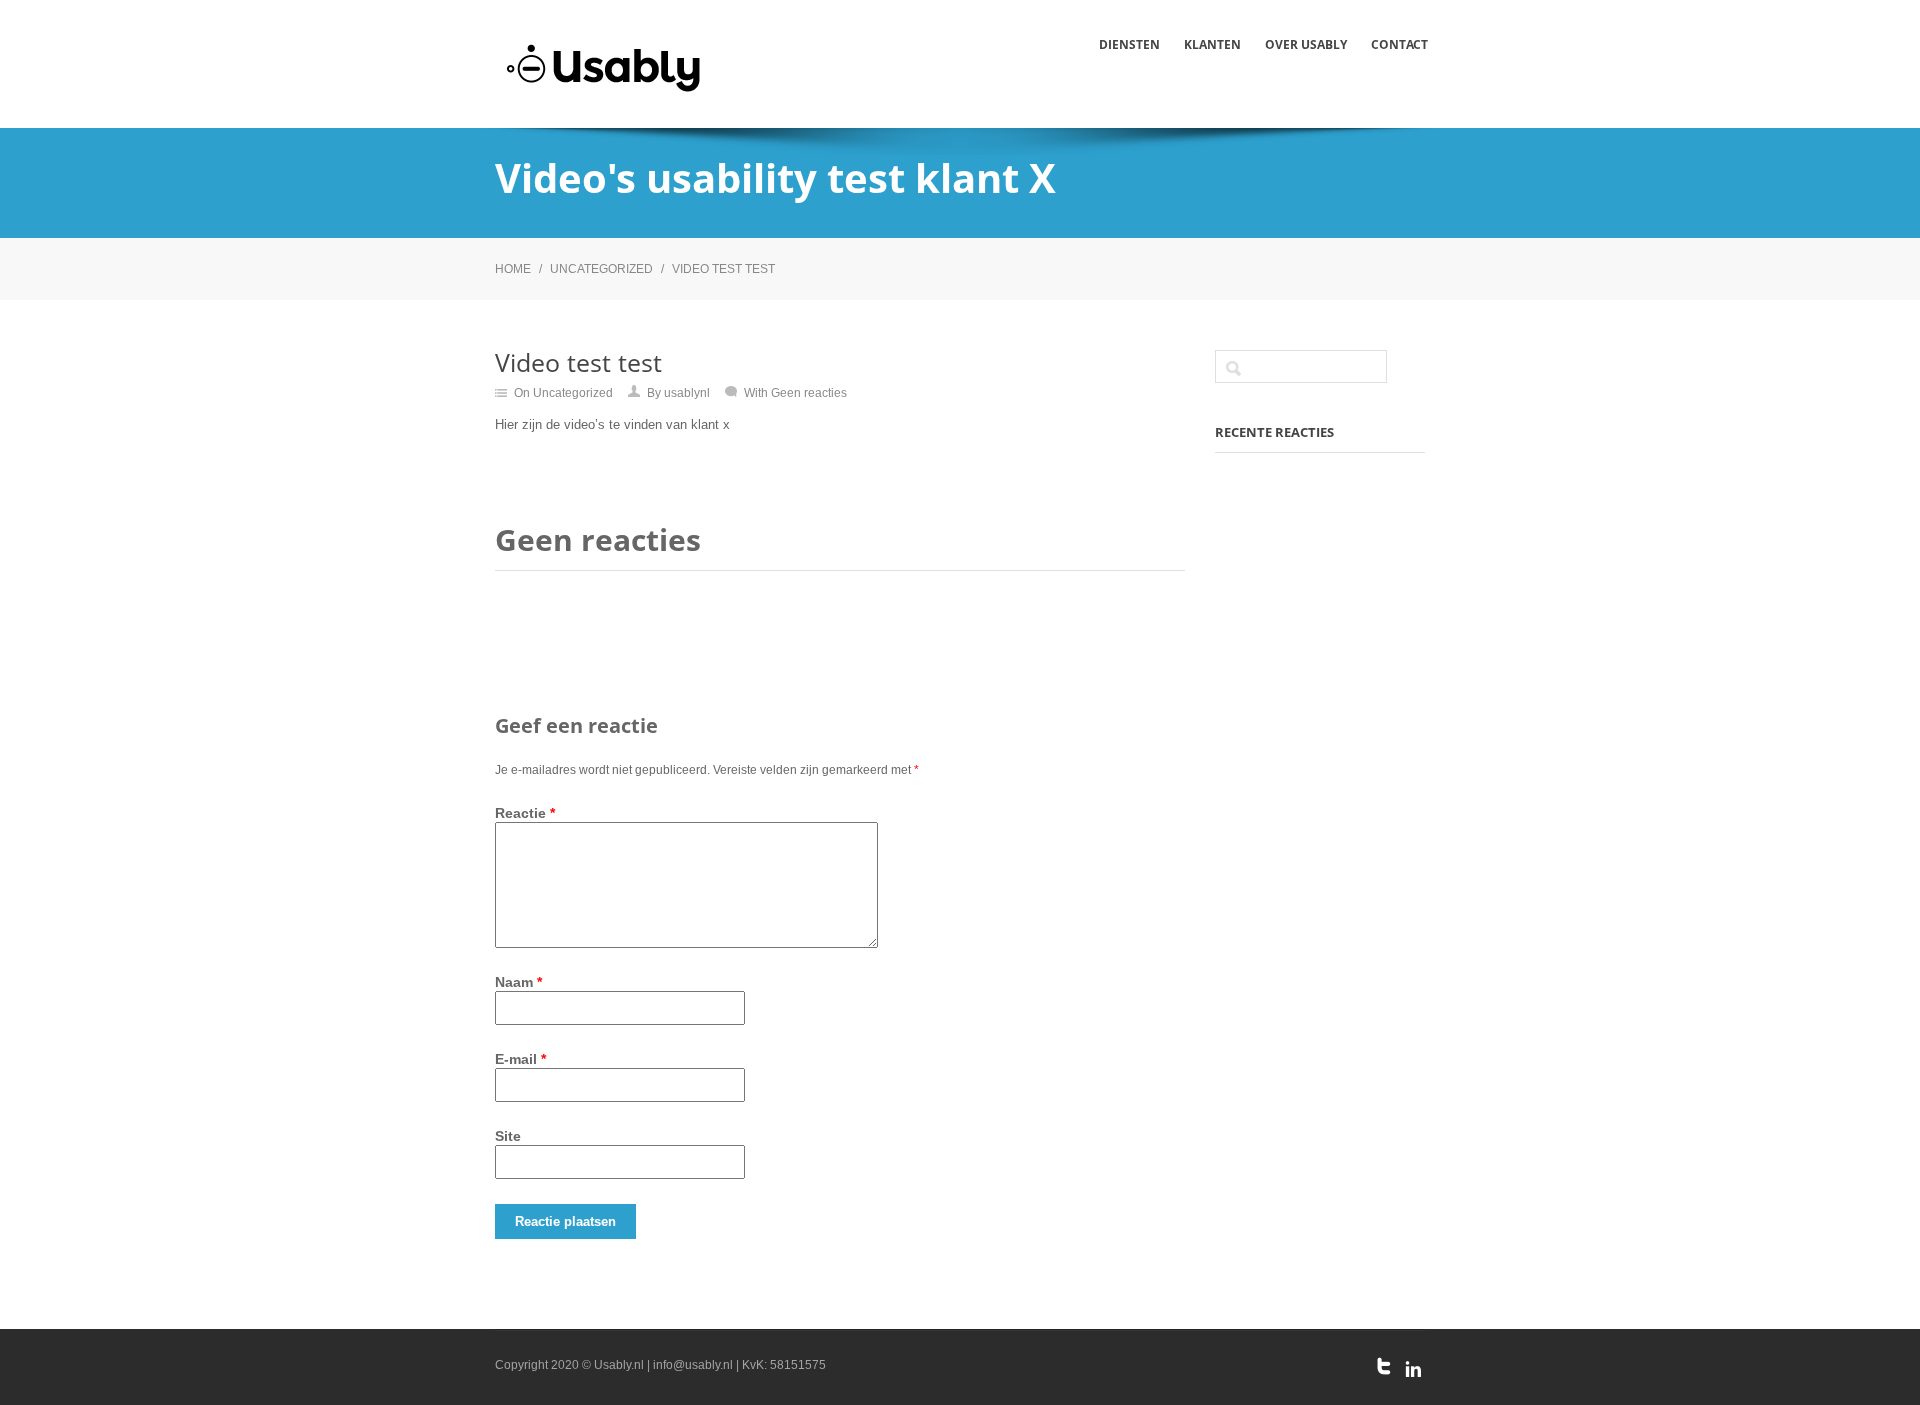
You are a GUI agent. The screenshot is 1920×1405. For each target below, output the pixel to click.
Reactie (525, 813)
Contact (1399, 44)
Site (508, 1136)
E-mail (520, 1059)
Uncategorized (601, 269)
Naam (518, 982)
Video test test (723, 269)
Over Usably (1306, 44)
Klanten (1212, 44)
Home (513, 269)
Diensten (1129, 44)
